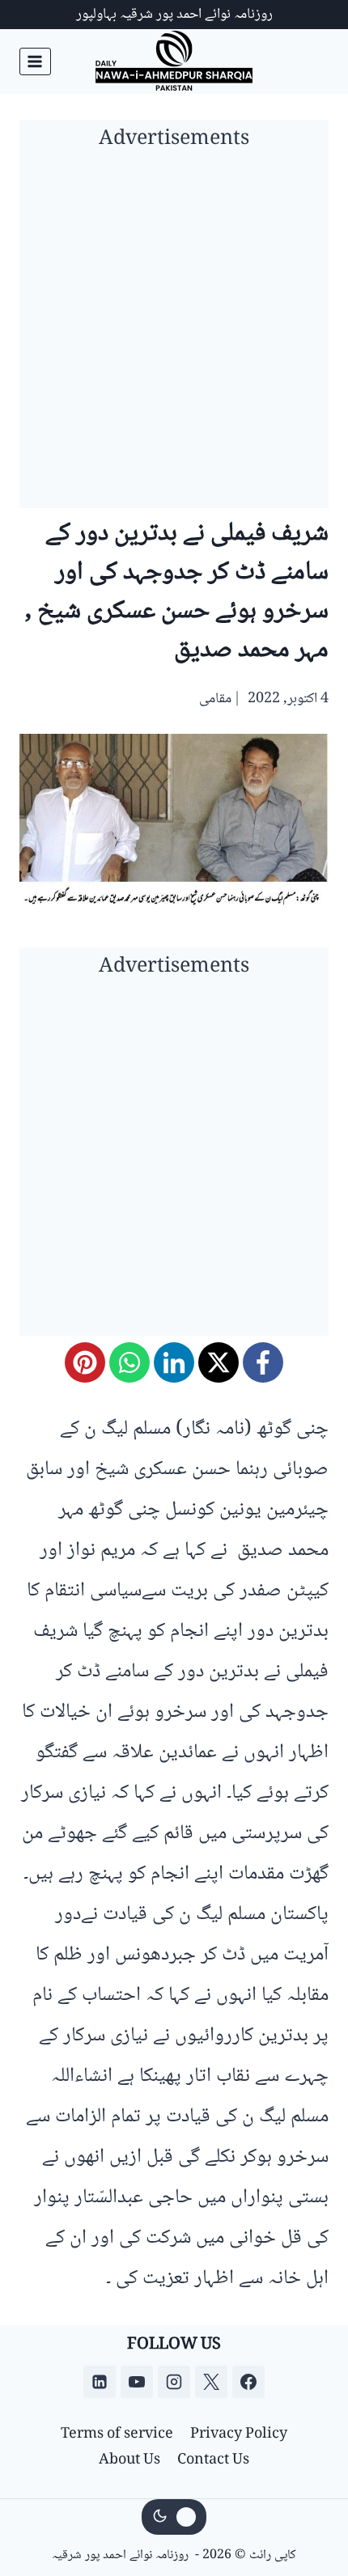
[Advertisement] (174, 334)
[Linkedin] (100, 2382)
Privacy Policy (239, 2434)
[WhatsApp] (129, 1362)
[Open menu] (35, 61)
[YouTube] (137, 2382)
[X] (219, 1362)
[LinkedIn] (174, 1362)
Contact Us (213, 2460)
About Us (129, 2460)
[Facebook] (263, 1362)
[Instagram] (174, 2382)
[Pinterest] (85, 1362)
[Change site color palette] (174, 2517)
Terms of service (117, 2434)
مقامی (215, 699)
